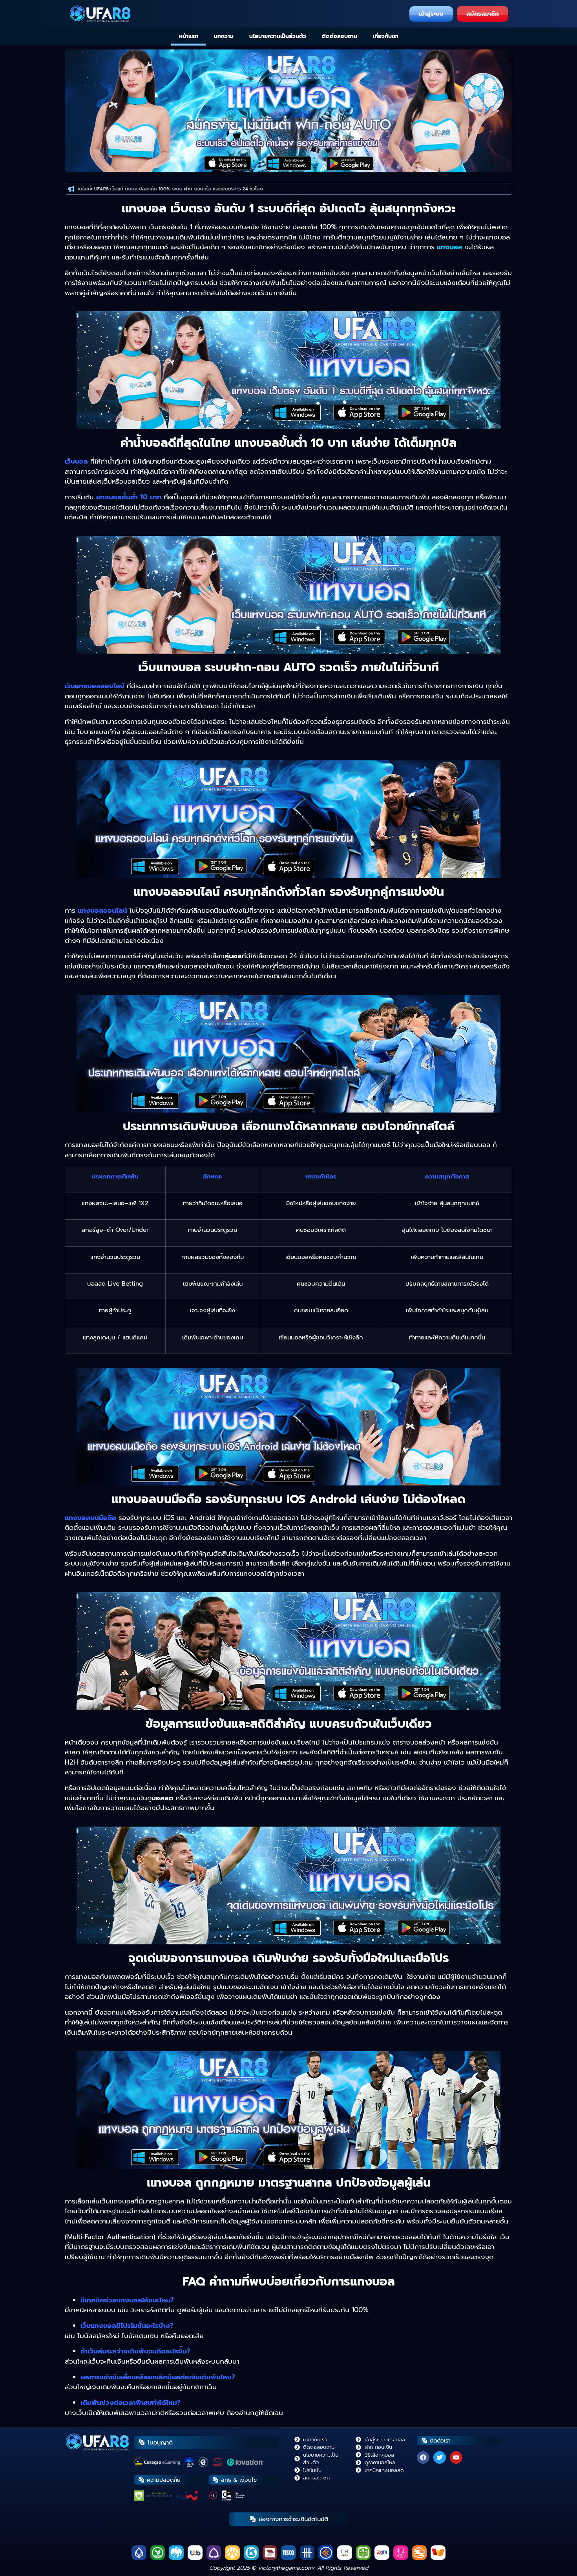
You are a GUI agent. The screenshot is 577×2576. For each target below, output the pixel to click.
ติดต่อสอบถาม (340, 36)
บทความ (224, 36)
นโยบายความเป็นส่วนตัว (278, 36)
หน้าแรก (189, 36)
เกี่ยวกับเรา (386, 36)
